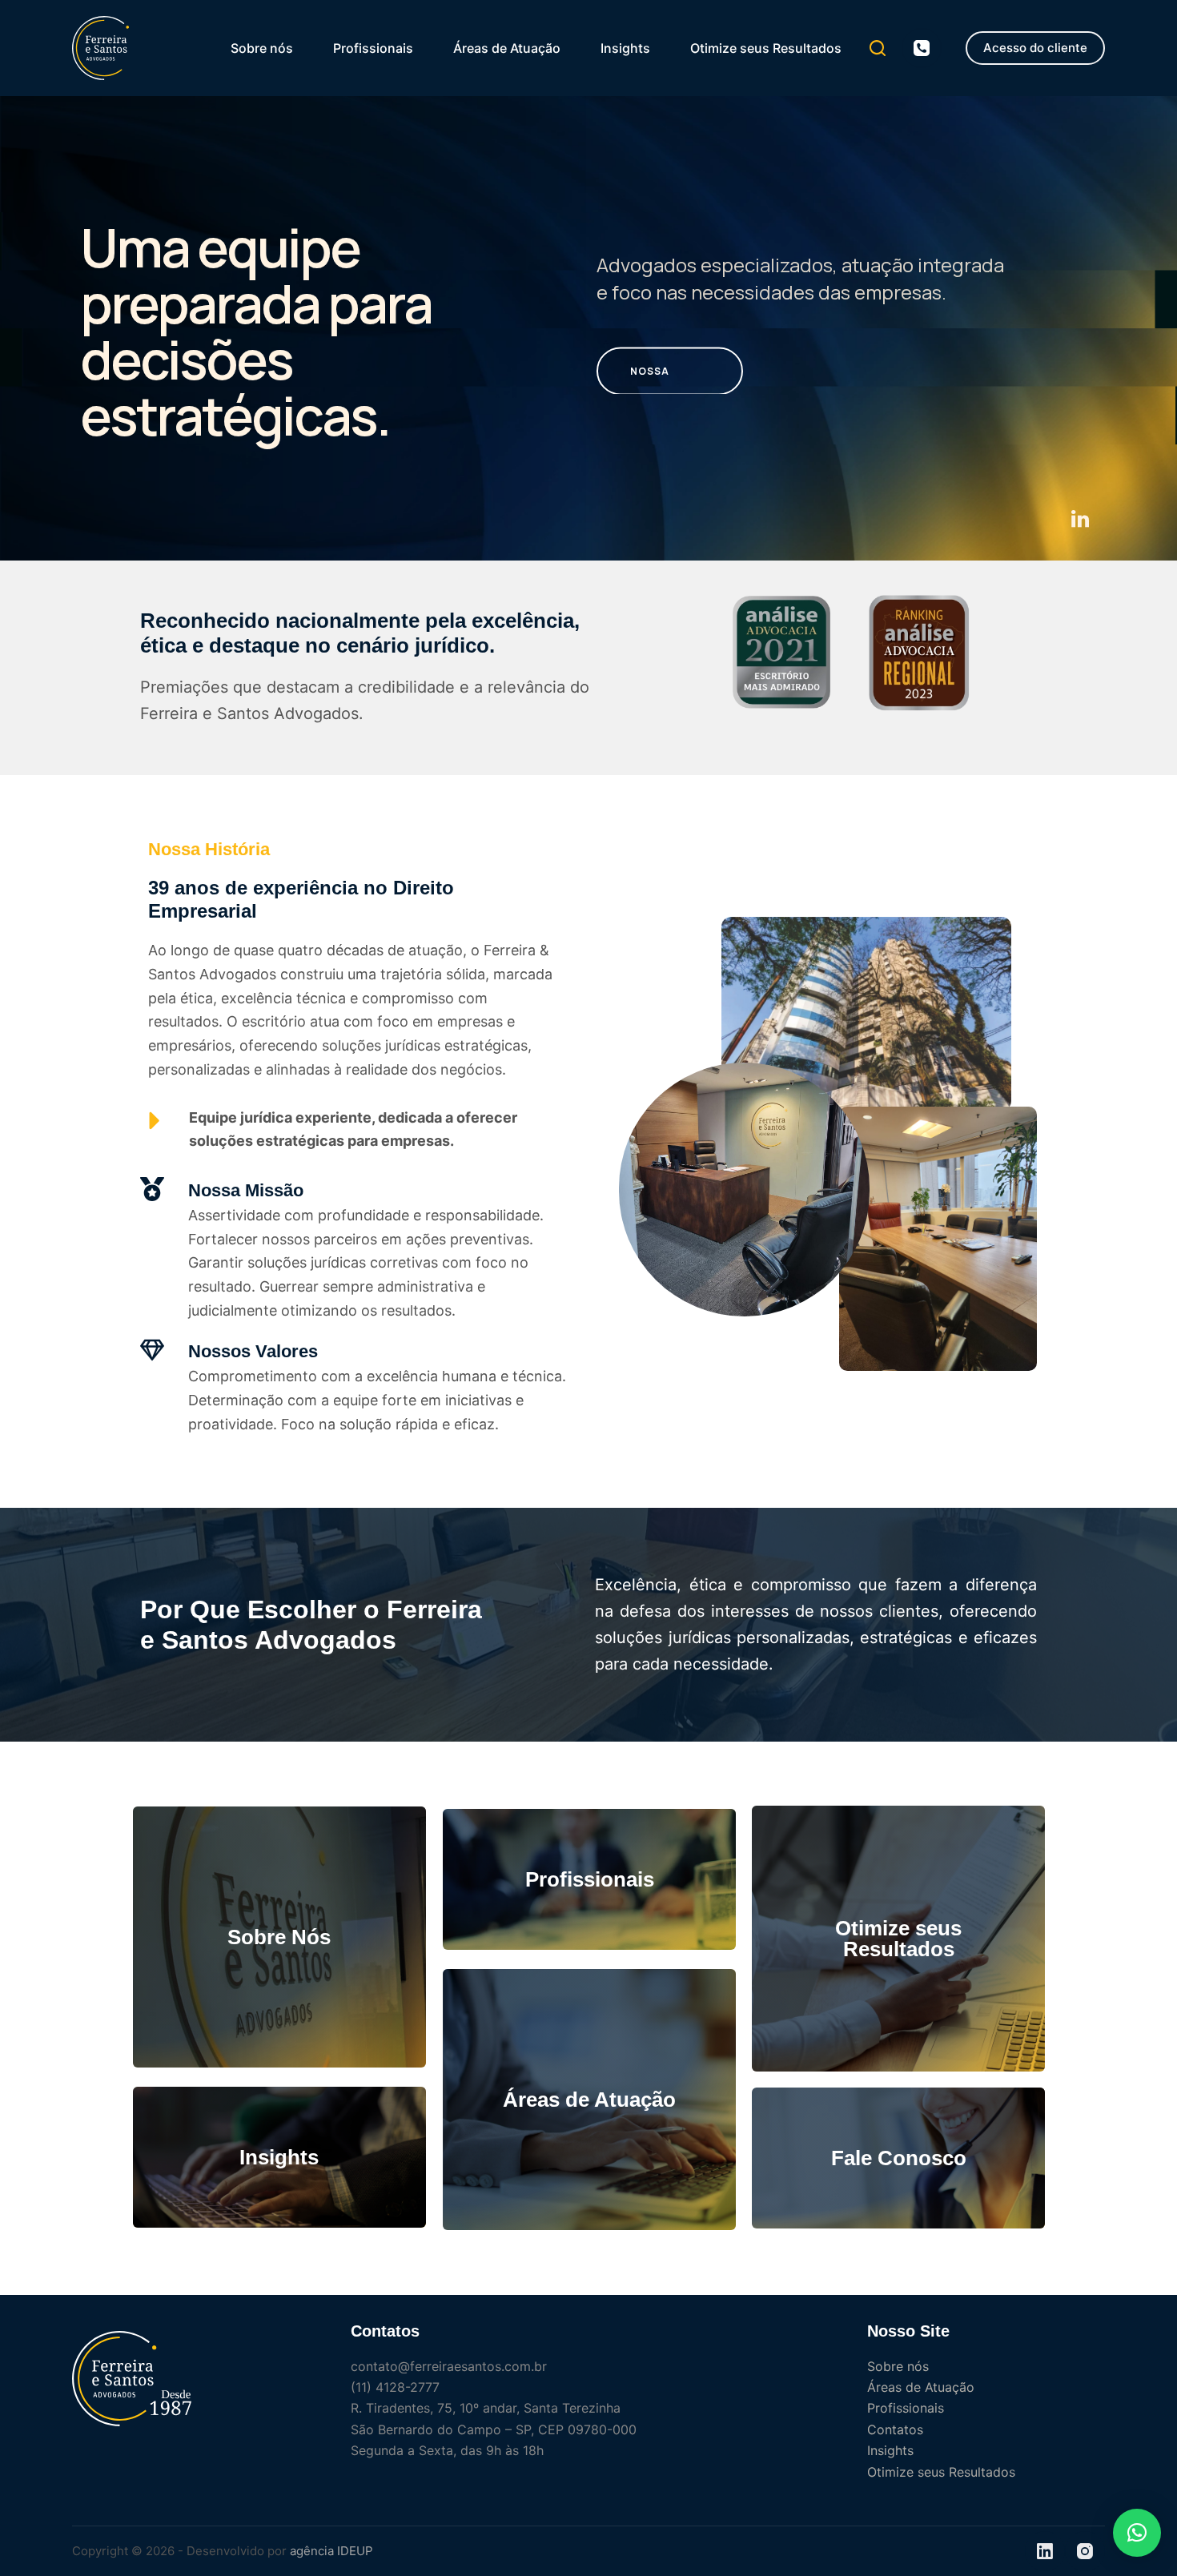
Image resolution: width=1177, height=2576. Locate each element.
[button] (1137, 2533)
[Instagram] (1085, 2551)
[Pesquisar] (878, 48)
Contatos (895, 2429)
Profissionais (373, 48)
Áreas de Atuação (507, 48)
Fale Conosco (898, 2158)
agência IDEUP (331, 2551)
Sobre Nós (279, 1937)
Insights (625, 48)
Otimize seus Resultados (766, 48)
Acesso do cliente (1035, 48)
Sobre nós (262, 48)
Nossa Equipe (650, 379)
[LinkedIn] (1045, 2551)
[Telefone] (922, 48)
